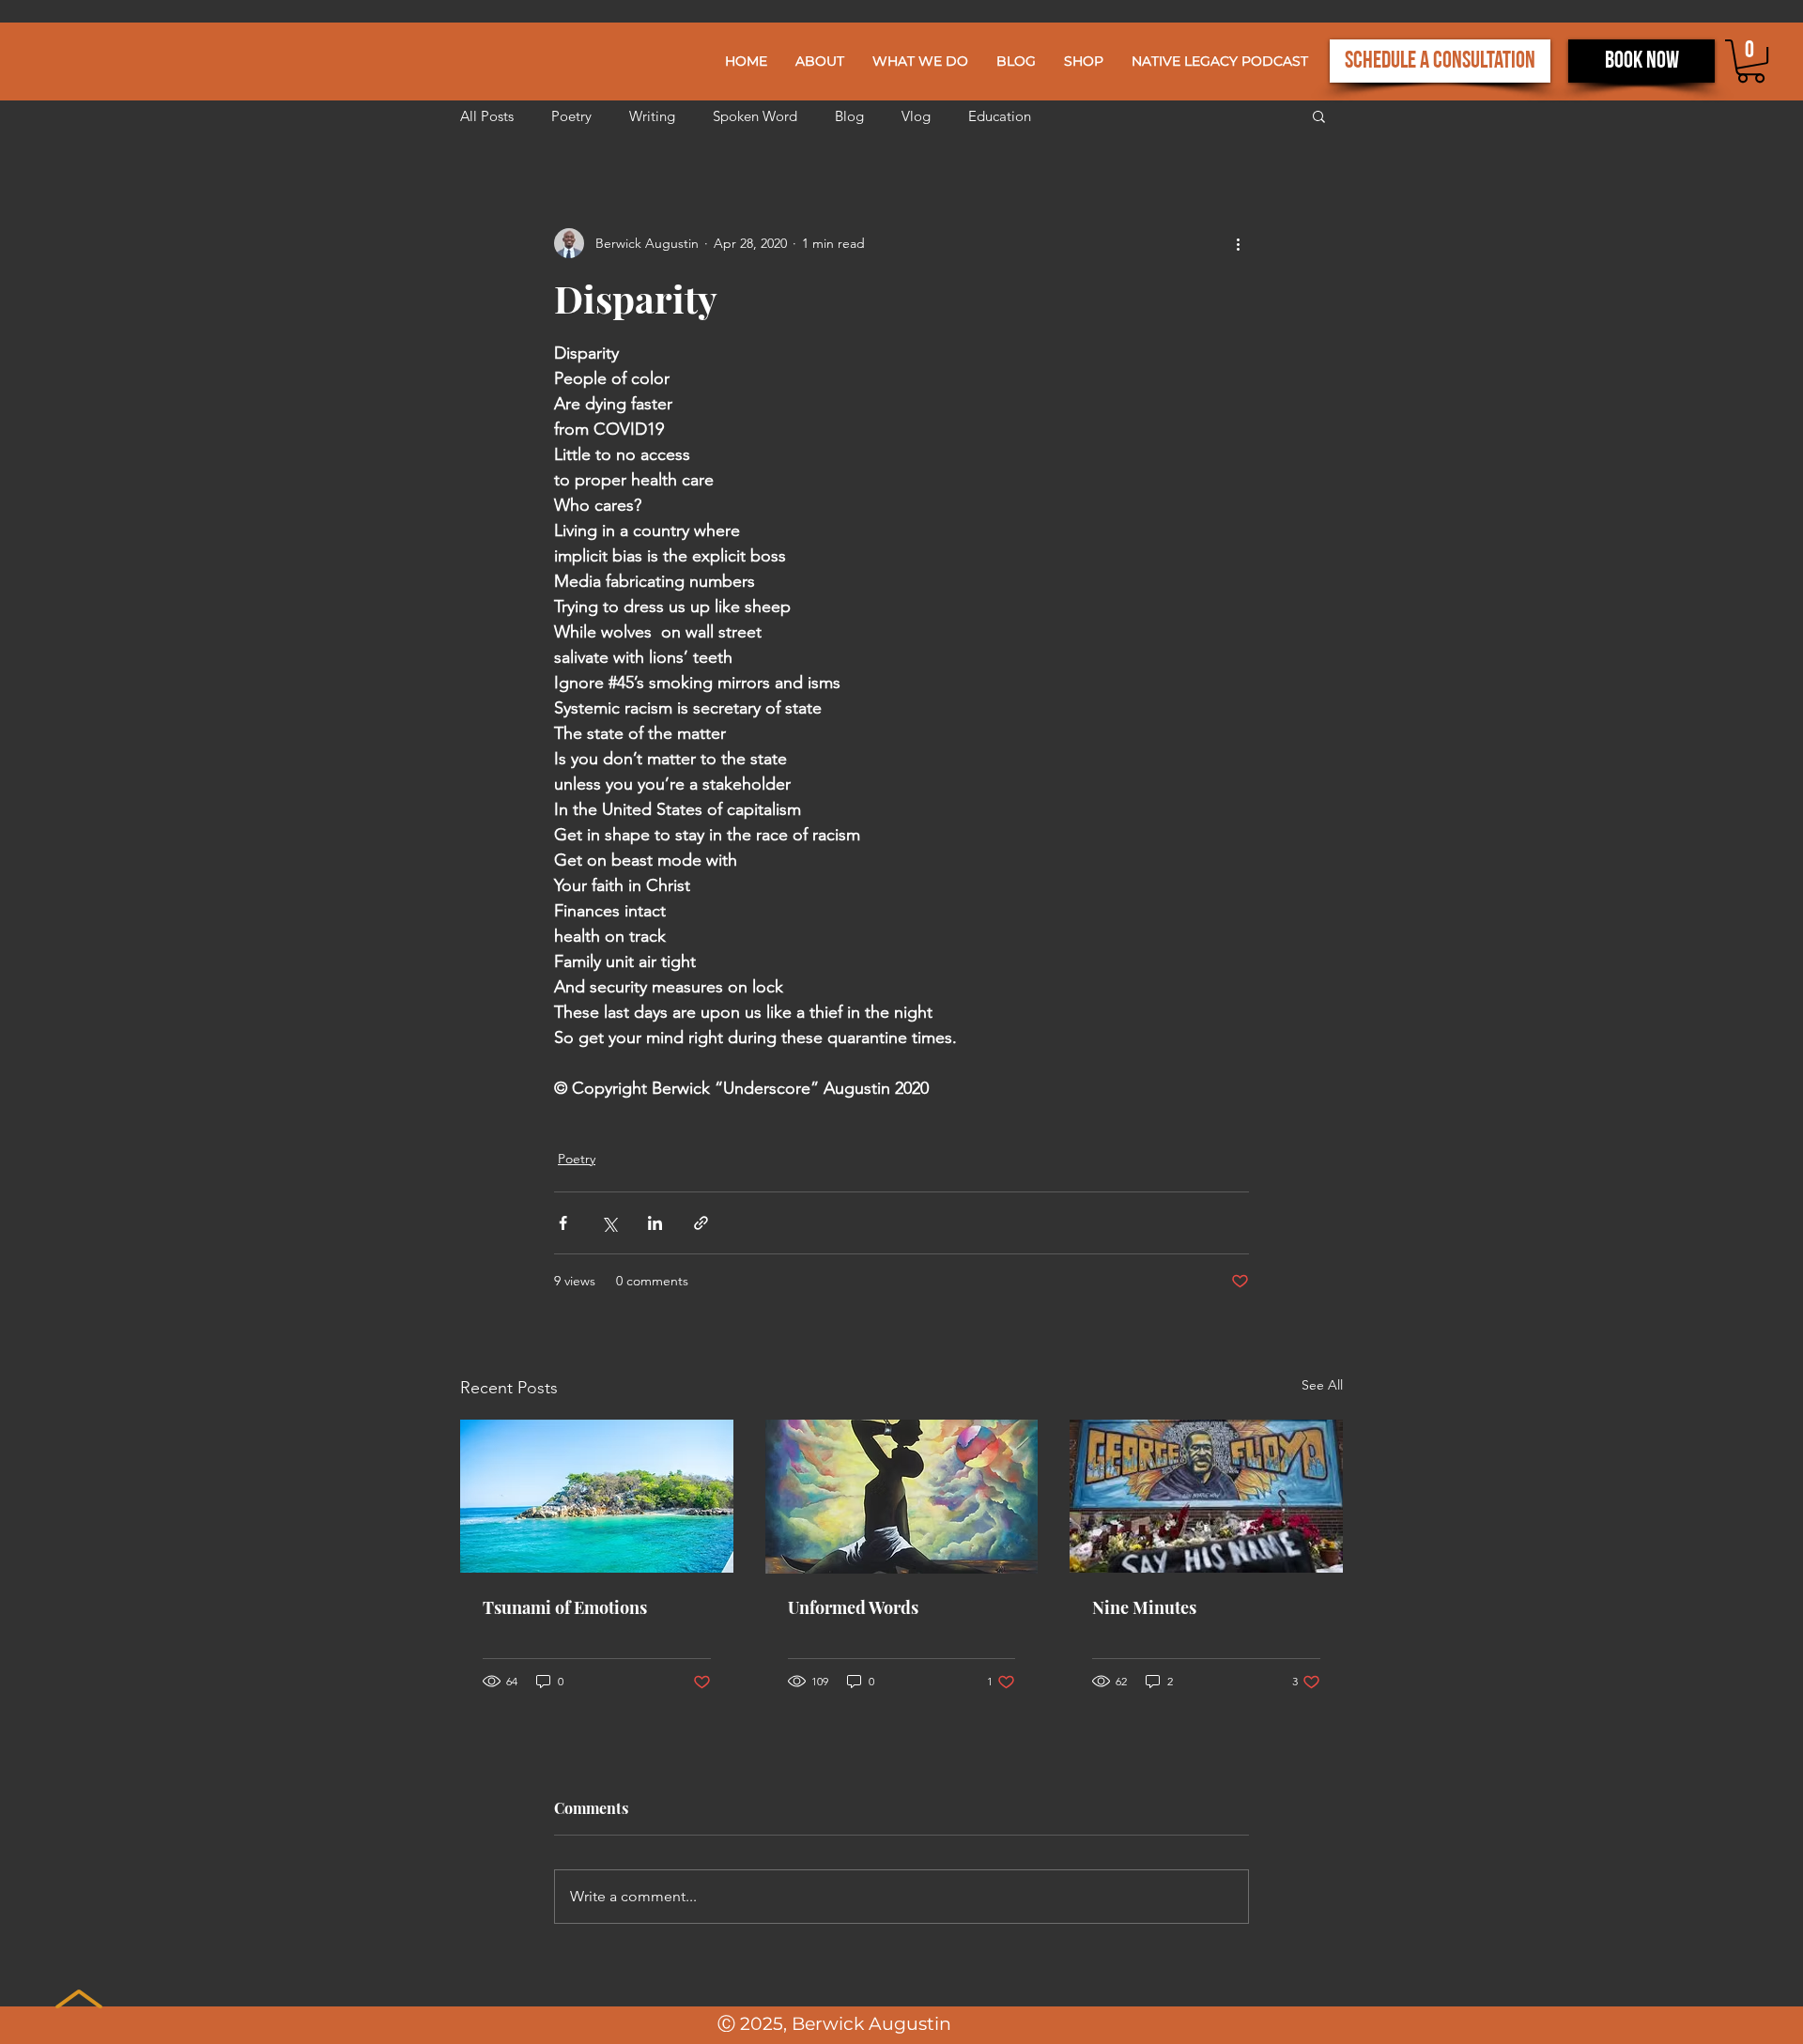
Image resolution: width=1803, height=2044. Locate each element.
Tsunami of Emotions (565, 1607)
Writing (652, 116)
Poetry (571, 116)
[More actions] (1238, 243)
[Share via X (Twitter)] (609, 1223)
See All (1322, 1385)
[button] (920, 61)
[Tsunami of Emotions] (597, 1496)
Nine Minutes (1144, 1607)
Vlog (916, 116)
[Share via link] (701, 1223)
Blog (849, 116)
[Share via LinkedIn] (655, 1223)
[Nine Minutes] (1206, 1496)
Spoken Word (755, 116)
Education (1000, 116)
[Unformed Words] (902, 1497)
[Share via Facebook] (563, 1223)
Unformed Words (853, 1607)
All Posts (487, 116)
